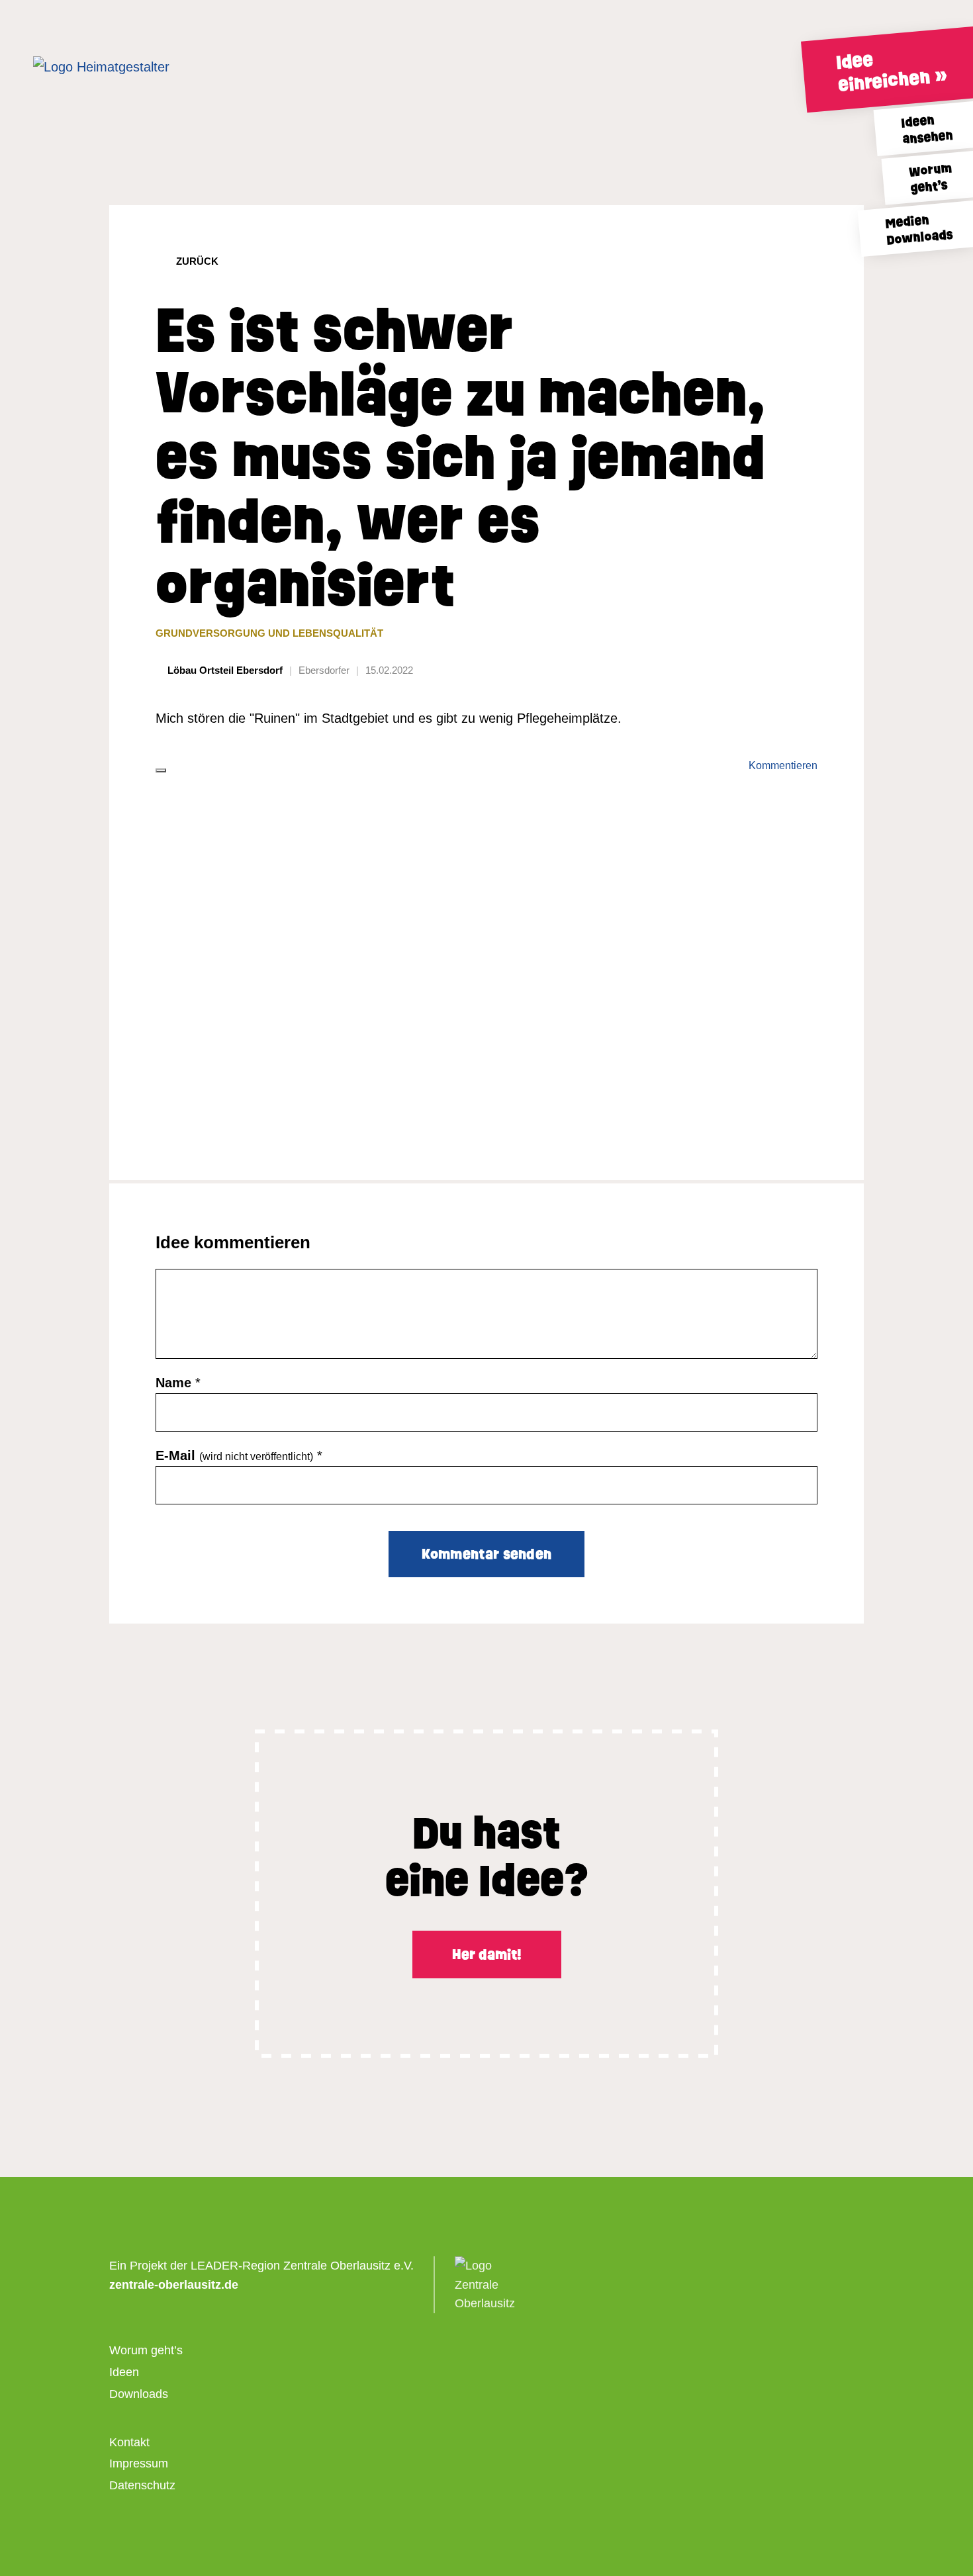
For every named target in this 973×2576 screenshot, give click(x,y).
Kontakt (129, 2442)
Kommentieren (783, 765)
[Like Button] (161, 770)
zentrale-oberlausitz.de (174, 2285)
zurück (197, 261)
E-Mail (234, 1455)
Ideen (124, 2372)
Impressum (139, 2463)
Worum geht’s (146, 2350)
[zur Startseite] (129, 67)
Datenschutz (142, 2485)
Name (173, 1383)
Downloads (139, 2394)
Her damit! (487, 1955)
